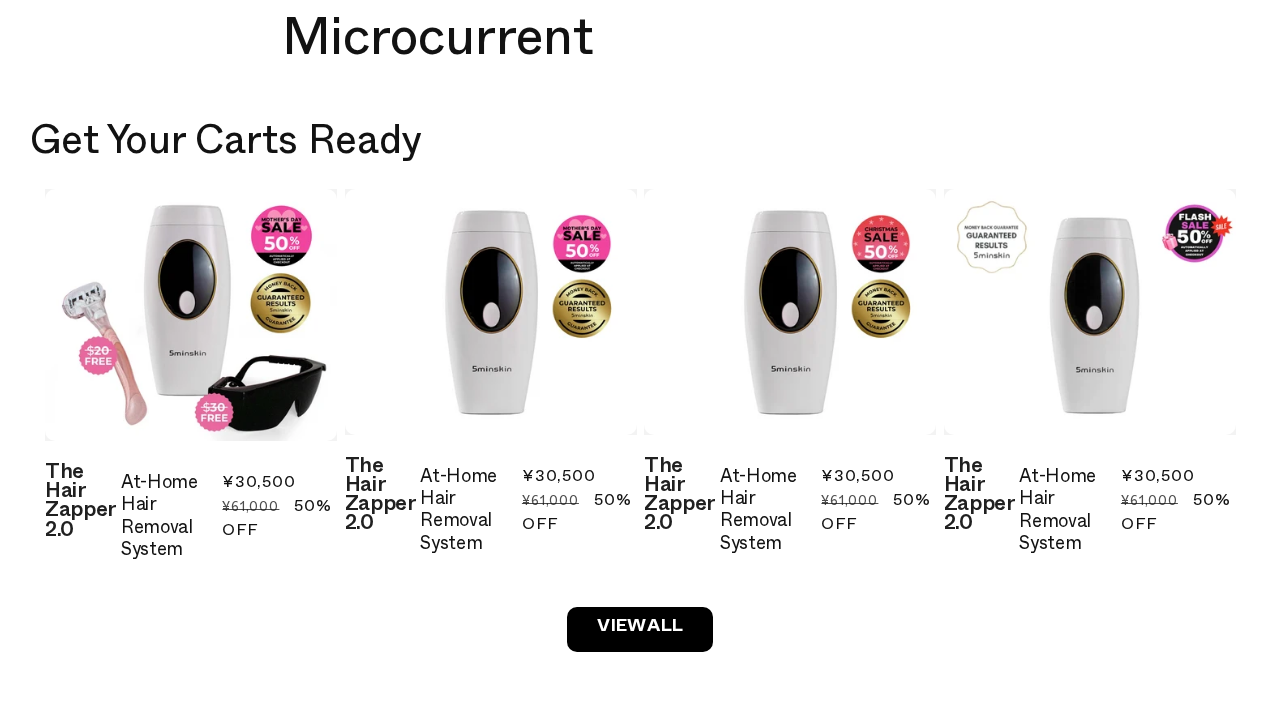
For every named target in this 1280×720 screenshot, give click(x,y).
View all (640, 628)
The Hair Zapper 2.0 (80, 504)
